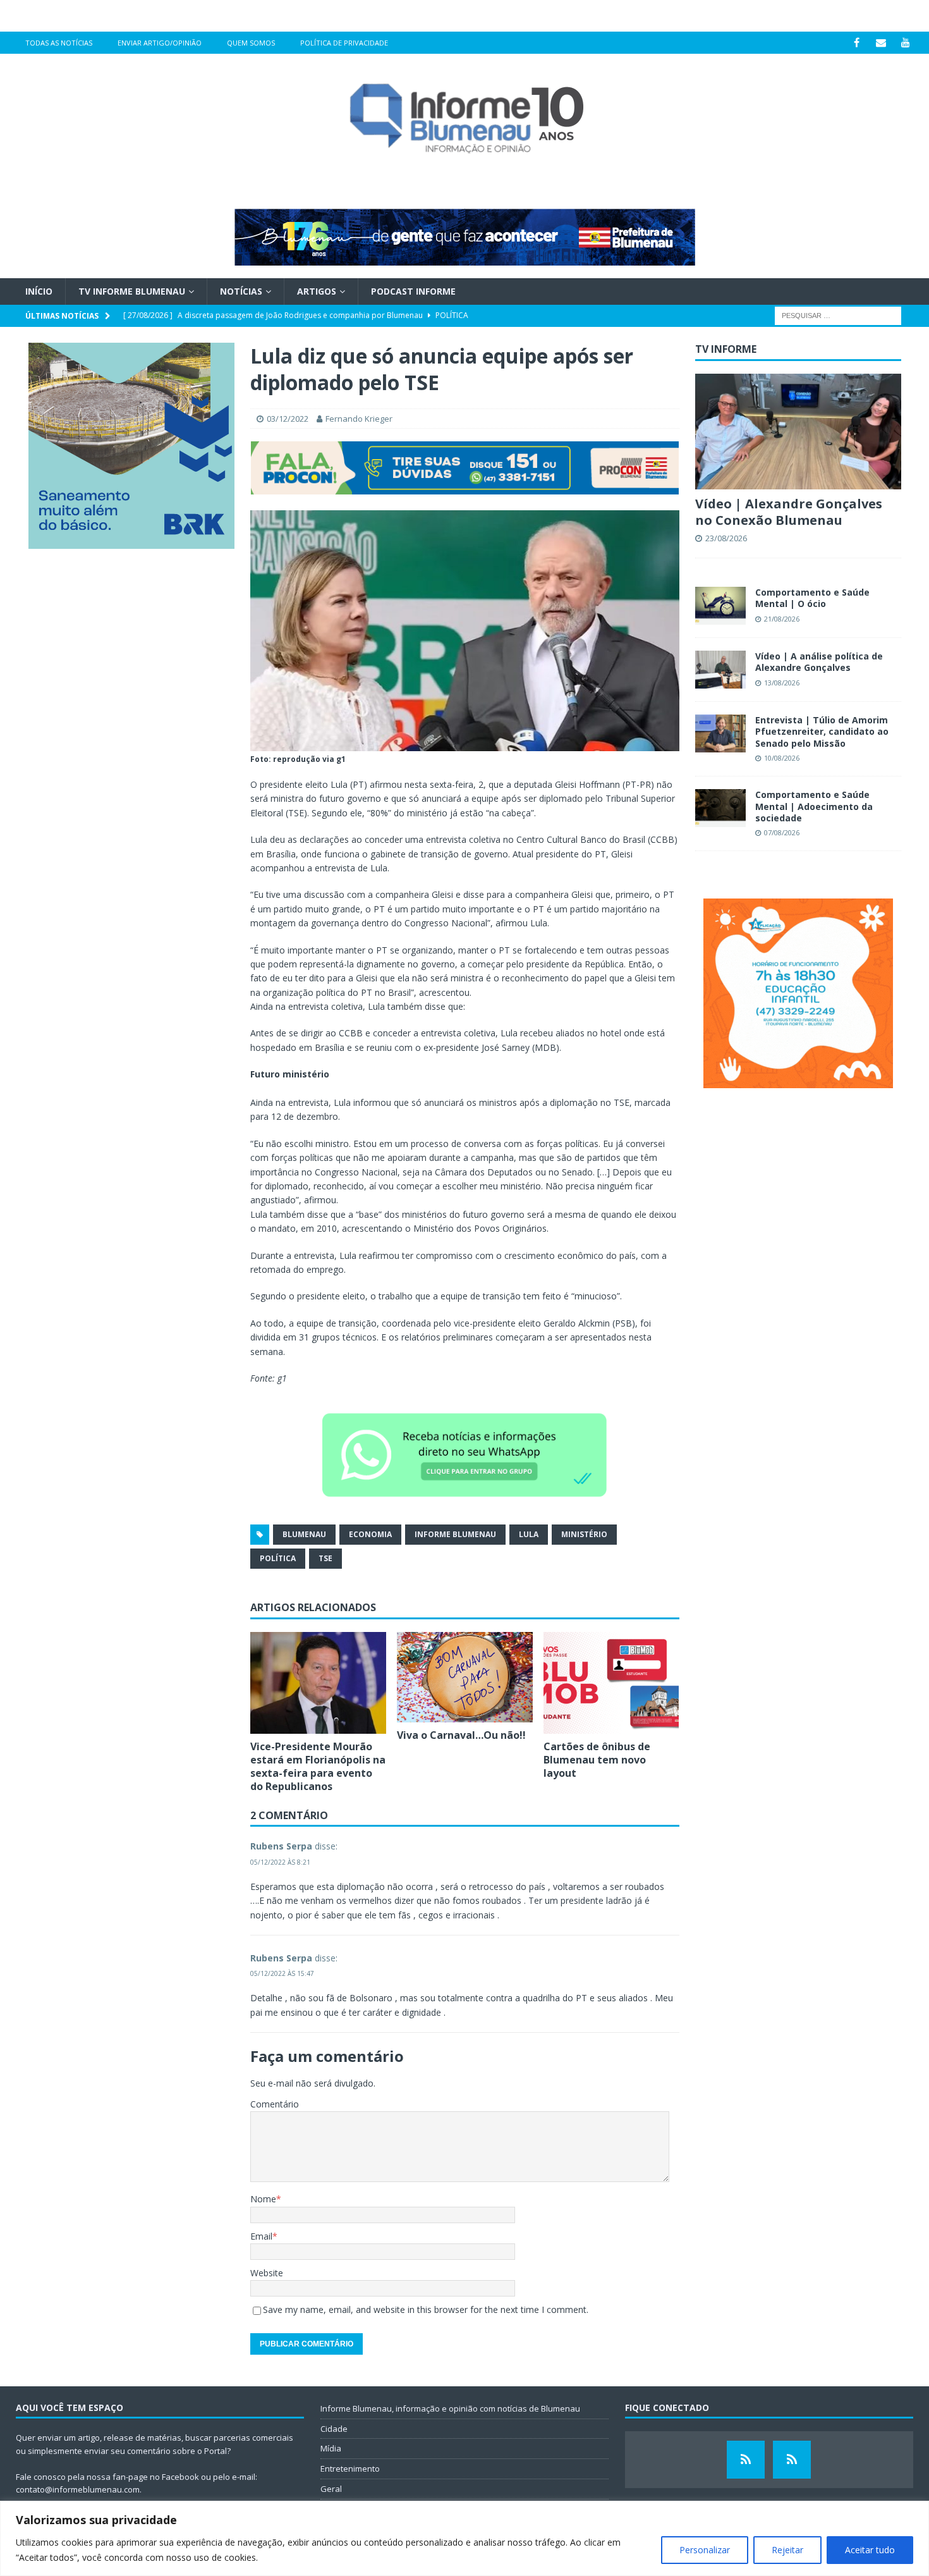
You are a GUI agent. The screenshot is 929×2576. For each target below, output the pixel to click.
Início (39, 291)
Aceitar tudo (870, 2550)
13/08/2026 (782, 683)
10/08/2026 (782, 758)
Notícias (241, 291)
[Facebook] (857, 43)
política (278, 1558)
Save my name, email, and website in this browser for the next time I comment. (426, 2309)
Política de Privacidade (344, 43)
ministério (584, 1534)
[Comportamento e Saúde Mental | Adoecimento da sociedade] (720, 808)
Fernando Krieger (359, 419)
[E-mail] (881, 43)
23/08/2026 (726, 538)
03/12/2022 (288, 419)
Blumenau (304, 1534)
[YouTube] (906, 43)
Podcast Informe (413, 291)
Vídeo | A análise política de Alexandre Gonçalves (819, 662)
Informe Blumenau (455, 1534)
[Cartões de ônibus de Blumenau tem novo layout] (611, 1683)
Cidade (334, 2429)
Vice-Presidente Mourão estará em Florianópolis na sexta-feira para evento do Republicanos (318, 1766)
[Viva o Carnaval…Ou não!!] (465, 1677)
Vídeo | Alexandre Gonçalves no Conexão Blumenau (789, 512)
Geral (331, 2489)
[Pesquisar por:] (838, 315)
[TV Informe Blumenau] (746, 2460)
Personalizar (705, 2550)
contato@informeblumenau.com (78, 2489)
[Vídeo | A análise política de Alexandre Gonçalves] (720, 670)
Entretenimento (350, 2469)
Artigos (317, 291)
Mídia (331, 2448)
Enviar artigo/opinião (160, 43)
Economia (370, 1534)
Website (267, 2273)
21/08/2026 (782, 619)
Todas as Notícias (59, 43)
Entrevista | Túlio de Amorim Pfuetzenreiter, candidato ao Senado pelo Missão (822, 731)
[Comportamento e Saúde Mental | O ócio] (720, 606)
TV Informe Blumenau (132, 291)
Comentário (275, 2104)
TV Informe (726, 349)
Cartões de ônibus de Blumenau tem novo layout (597, 1760)
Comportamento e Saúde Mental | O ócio (812, 598)
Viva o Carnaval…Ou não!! (463, 1735)
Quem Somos (251, 43)
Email (261, 2236)
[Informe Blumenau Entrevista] (792, 2460)
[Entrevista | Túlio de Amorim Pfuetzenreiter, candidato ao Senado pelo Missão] (720, 733)
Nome (263, 2199)
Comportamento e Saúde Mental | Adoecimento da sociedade (814, 806)
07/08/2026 (782, 832)
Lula (529, 1534)
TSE (325, 1558)
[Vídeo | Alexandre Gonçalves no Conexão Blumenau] (798, 432)
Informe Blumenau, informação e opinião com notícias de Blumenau (450, 2408)
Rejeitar (787, 2550)
